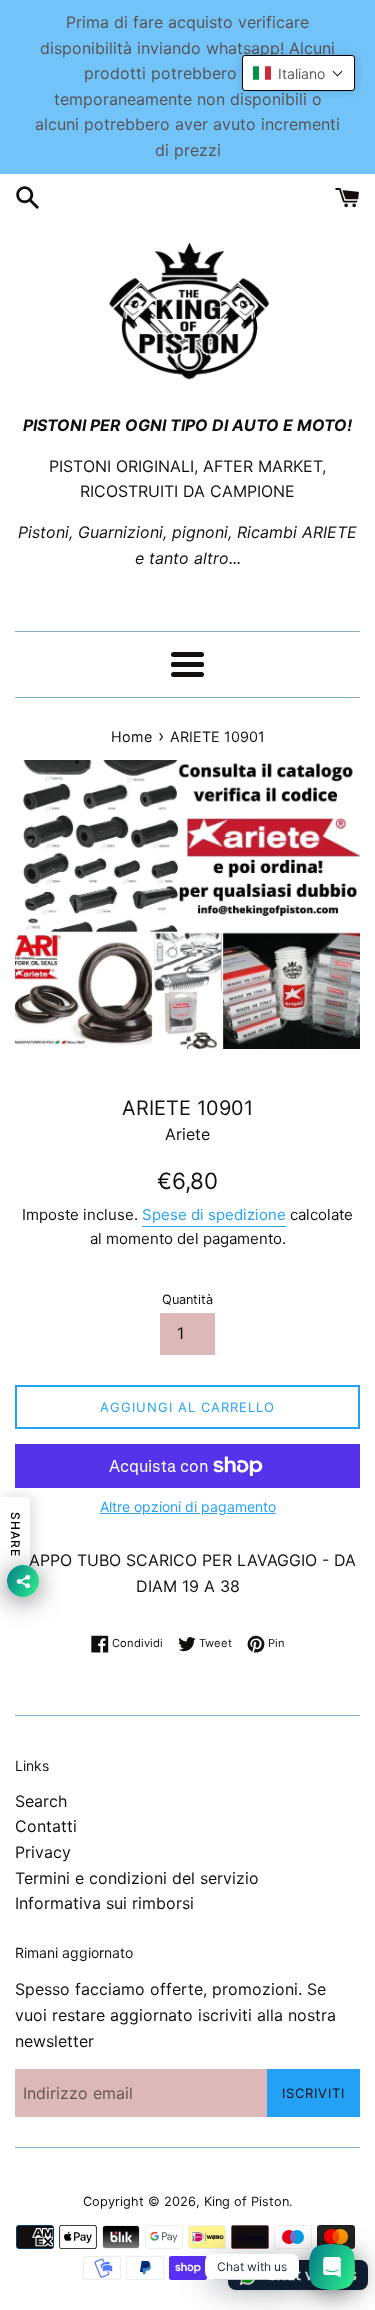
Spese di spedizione (214, 1214)
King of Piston (246, 2201)
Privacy (43, 1852)
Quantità (187, 1299)
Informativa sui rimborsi (104, 1903)
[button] (298, 73)
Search (41, 1801)
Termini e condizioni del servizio (137, 1878)
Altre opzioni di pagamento (188, 1506)
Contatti (46, 1826)
